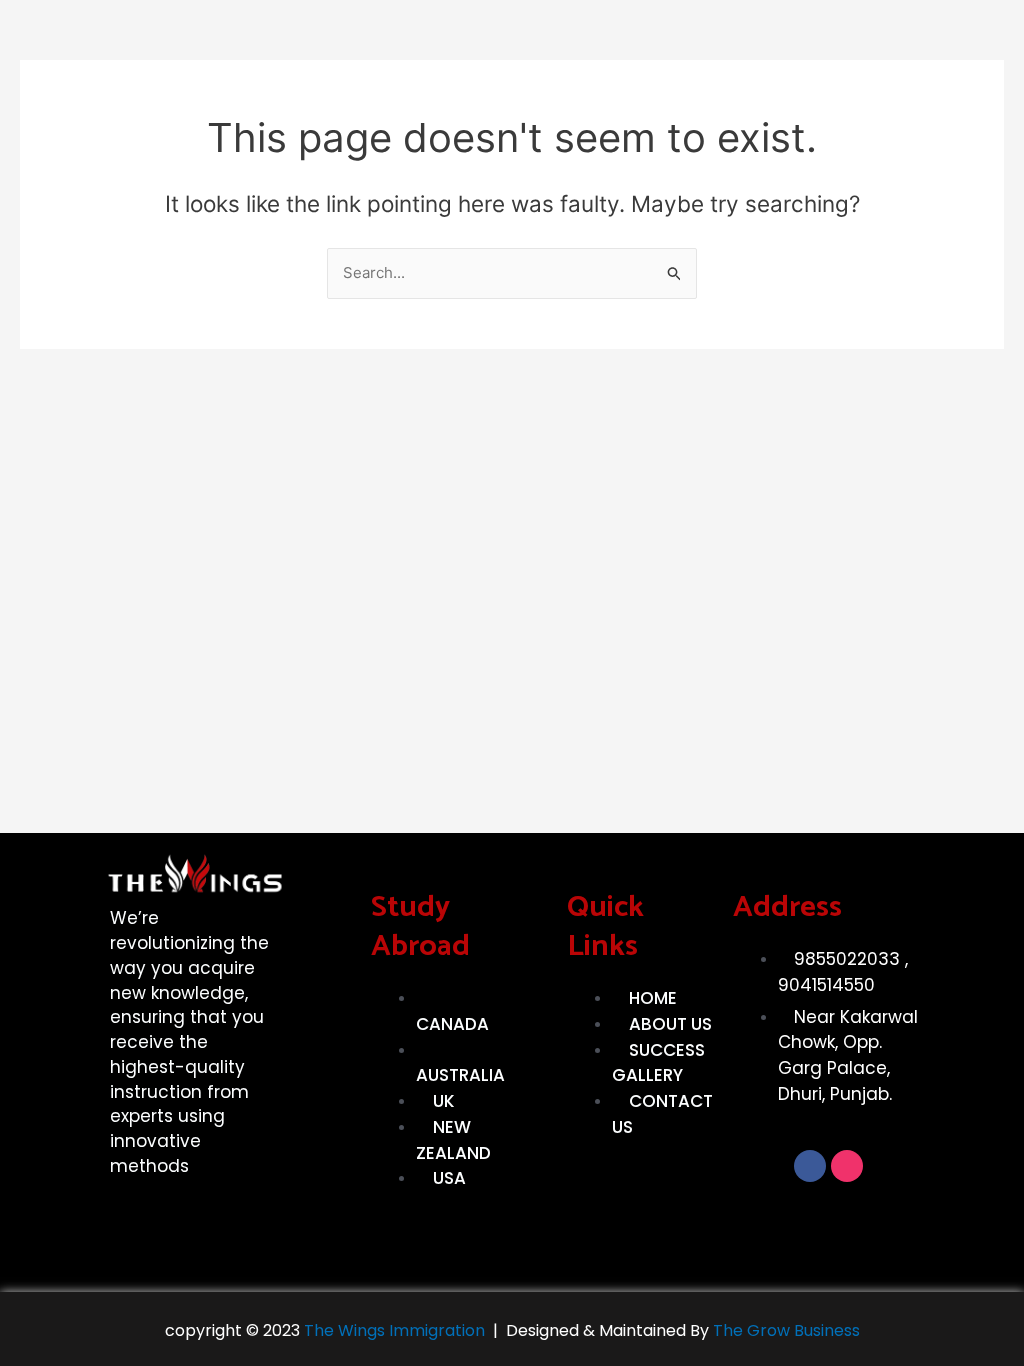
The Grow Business (786, 1330)
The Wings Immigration (392, 1330)
